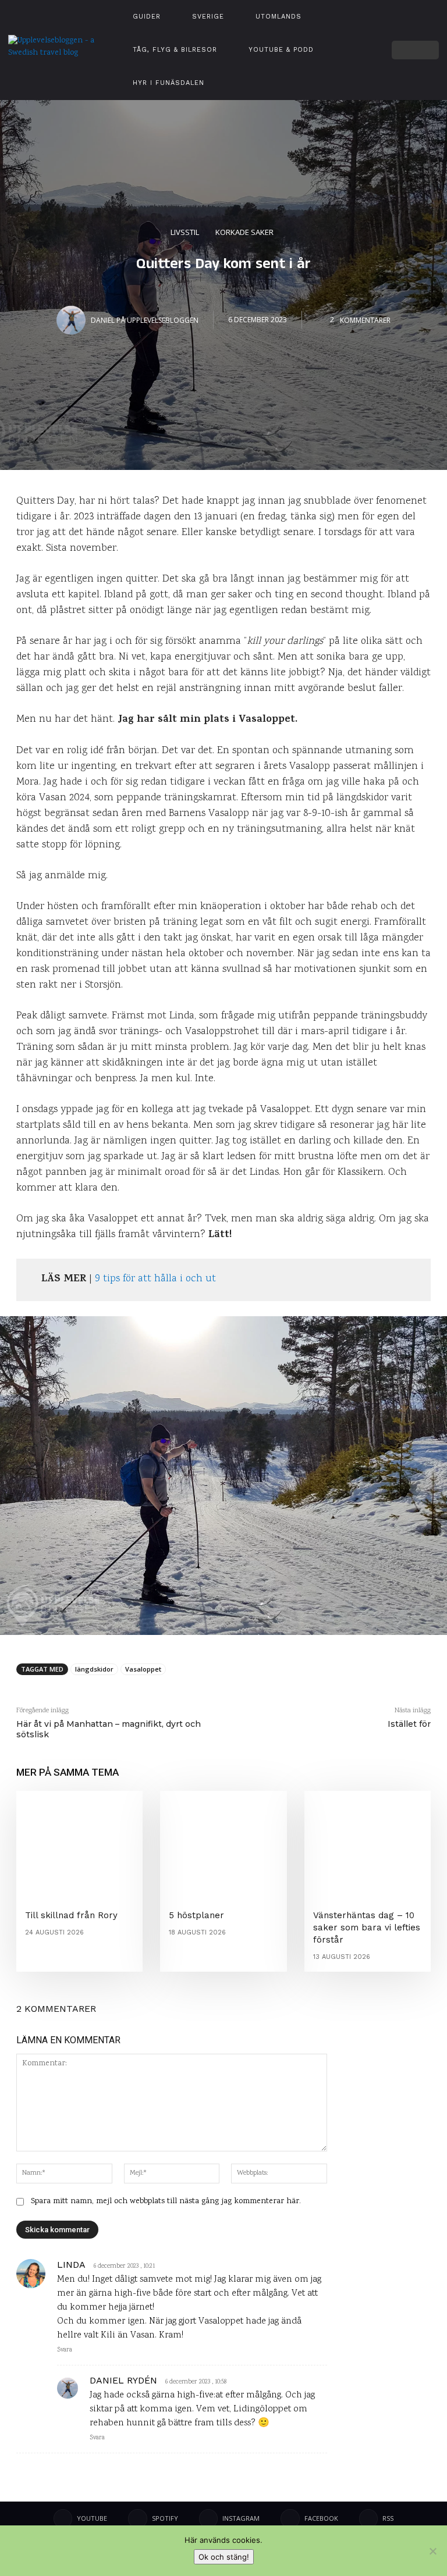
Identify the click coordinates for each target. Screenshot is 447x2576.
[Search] (430, 50)
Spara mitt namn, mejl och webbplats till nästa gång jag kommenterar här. (166, 2201)
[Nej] (432, 2551)
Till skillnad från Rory (71, 1915)
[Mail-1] (367, 63)
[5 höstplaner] (223, 1841)
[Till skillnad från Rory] (79, 1841)
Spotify (165, 2518)
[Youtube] (353, 36)
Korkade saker (244, 231)
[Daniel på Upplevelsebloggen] (73, 320)
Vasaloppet (143, 1669)
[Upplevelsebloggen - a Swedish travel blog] (55, 50)
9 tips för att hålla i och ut (155, 1279)
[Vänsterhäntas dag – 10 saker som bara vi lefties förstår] (368, 1841)
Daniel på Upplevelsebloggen (145, 320)
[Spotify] (353, 50)
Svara (65, 2350)
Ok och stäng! (224, 2557)
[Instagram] (367, 36)
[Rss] (368, 2518)
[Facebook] (367, 50)
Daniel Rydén (123, 2380)
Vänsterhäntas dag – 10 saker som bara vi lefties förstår (367, 1927)
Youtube (92, 2518)
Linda (71, 2265)
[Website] (353, 63)
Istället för (409, 1724)
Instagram (241, 2518)
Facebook (321, 2518)
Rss (388, 2518)
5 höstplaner (196, 1915)
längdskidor (94, 1669)
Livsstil (185, 231)
